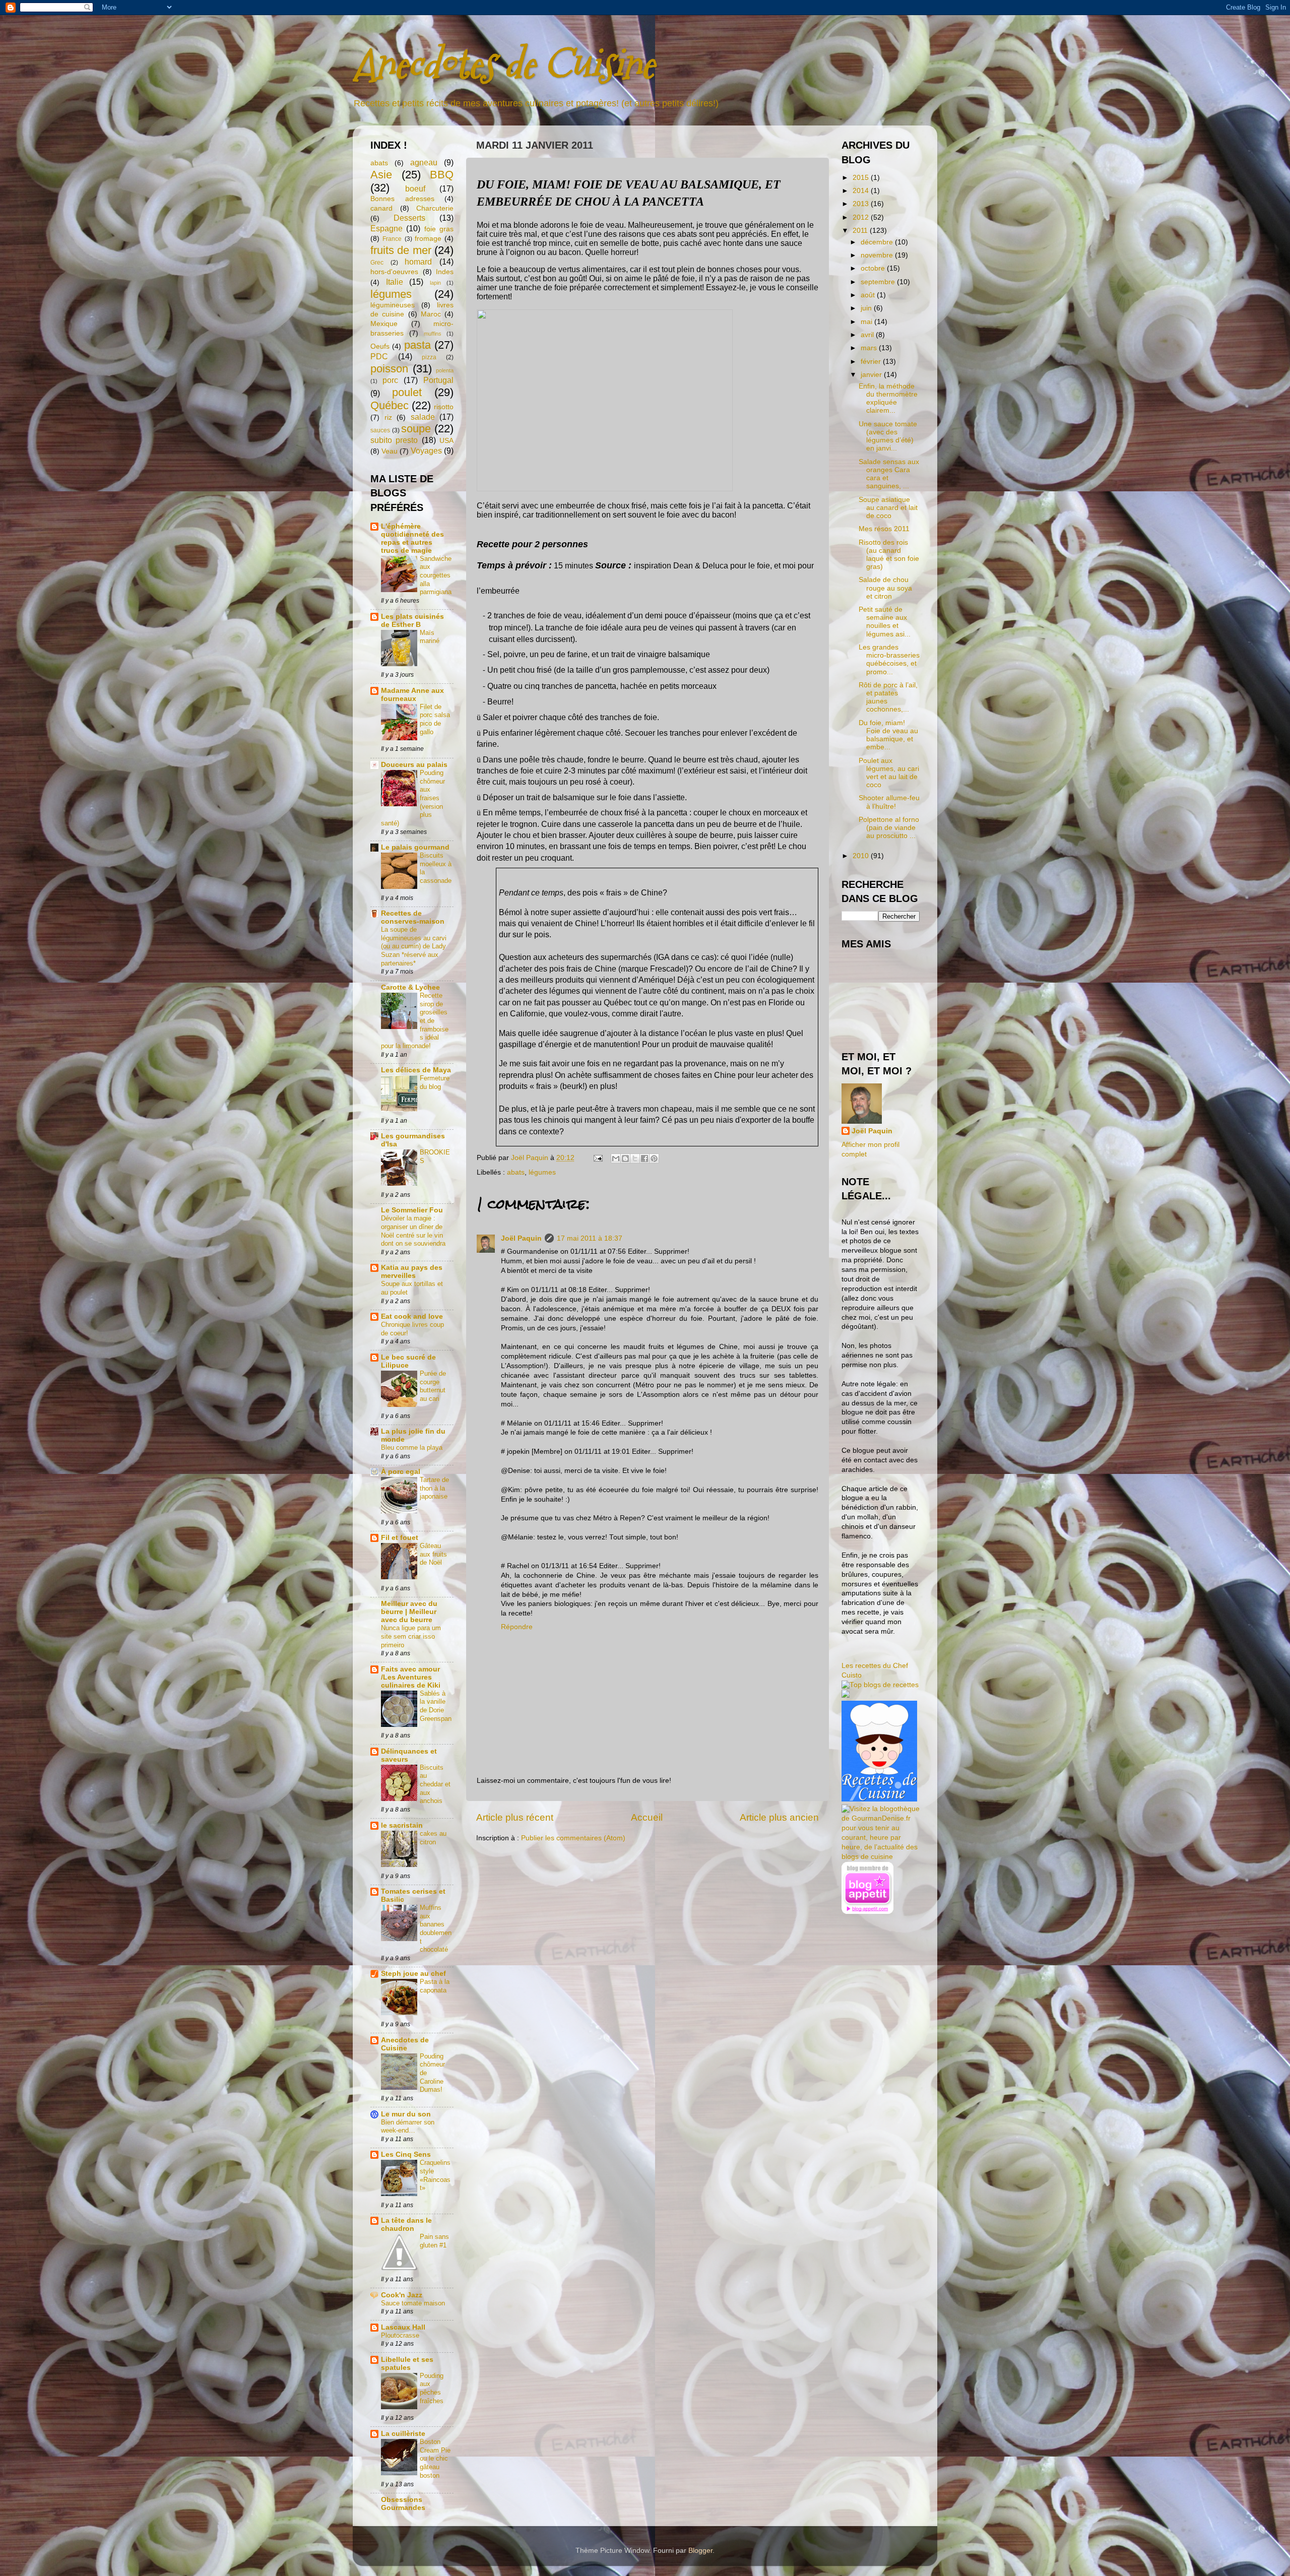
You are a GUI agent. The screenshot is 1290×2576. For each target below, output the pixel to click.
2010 (862, 856)
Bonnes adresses (402, 199)
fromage (428, 239)
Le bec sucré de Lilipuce (408, 1361)
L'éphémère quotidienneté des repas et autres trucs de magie (412, 538)
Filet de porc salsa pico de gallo (435, 719)
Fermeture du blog (435, 1082)
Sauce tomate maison (413, 2303)
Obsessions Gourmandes (403, 2504)
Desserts (409, 218)
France (392, 239)
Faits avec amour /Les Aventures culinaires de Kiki (411, 1677)
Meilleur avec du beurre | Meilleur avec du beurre (409, 1612)
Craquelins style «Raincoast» (435, 2175)
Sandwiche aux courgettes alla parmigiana (436, 575)
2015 (862, 178)
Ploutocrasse (400, 2335)
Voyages (426, 450)
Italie (395, 282)
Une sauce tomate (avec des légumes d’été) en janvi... (888, 436)
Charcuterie (435, 208)
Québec (390, 405)
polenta (445, 370)
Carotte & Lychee (410, 987)
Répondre (517, 1627)
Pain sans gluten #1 (434, 2241)
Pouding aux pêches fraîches (432, 2388)
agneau (424, 162)
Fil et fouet (400, 1538)
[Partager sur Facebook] (644, 1158)
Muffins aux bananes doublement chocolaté (436, 1928)
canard (381, 208)
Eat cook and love (412, 1316)
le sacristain (402, 1825)
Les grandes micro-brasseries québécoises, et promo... (889, 660)
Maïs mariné (430, 637)
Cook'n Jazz (402, 2295)
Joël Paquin (521, 1238)
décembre (878, 242)
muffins (433, 334)
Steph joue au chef (413, 1974)
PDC (379, 356)
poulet (407, 392)
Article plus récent (515, 1817)
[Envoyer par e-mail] (616, 1158)
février (872, 362)
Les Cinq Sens (406, 2154)
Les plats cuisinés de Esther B (412, 621)
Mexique (384, 324)
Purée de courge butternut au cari (433, 1386)
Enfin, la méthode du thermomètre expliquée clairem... (888, 399)
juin (867, 308)
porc (390, 380)
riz (388, 417)
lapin (435, 283)
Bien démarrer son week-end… (408, 2127)
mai (867, 322)
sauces (380, 430)
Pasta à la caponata (435, 1986)
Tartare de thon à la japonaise (434, 1488)
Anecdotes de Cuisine (503, 64)
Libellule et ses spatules (407, 2364)
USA (446, 441)
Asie (381, 175)
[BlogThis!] (625, 1158)
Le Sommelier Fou (412, 1210)
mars (870, 348)
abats (516, 1172)
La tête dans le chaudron (406, 2225)
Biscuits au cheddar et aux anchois (435, 1784)
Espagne (386, 228)
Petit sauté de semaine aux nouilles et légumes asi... (885, 622)
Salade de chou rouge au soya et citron (885, 588)
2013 (862, 204)
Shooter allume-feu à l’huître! (889, 802)
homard (418, 262)
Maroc (431, 314)
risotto (444, 407)
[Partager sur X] (635, 1158)
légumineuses (393, 305)
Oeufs (380, 346)
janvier (872, 375)
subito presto (394, 440)
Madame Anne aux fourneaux (412, 695)
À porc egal (401, 1472)
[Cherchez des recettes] (880, 1685)
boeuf (415, 188)
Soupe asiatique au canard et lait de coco (888, 508)
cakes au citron (433, 1838)
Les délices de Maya (416, 1070)
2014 (862, 191)
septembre (879, 282)
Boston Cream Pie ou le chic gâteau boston (435, 2459)
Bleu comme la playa (412, 1447)
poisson (389, 369)
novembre (878, 255)
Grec (377, 263)
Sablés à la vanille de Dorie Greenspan (436, 1706)
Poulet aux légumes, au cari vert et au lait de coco (889, 773)
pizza (429, 357)
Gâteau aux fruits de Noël (433, 1554)
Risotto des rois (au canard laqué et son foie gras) (889, 555)
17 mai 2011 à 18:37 (590, 1238)
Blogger (700, 2551)
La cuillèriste (403, 2434)
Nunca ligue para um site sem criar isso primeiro (411, 1636)
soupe (416, 429)
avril (868, 335)
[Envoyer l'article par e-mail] (597, 1158)
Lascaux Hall (403, 2327)
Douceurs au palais (414, 765)
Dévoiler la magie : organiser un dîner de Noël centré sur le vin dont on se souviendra (413, 1231)
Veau (390, 451)
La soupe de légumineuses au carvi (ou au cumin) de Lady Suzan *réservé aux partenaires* (414, 946)
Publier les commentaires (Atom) (573, 1838)
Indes (445, 272)
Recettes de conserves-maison (413, 917)
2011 (861, 231)
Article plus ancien (779, 1817)
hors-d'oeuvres (394, 272)
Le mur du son (406, 2114)
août (869, 295)
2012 (862, 217)
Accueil (647, 1817)
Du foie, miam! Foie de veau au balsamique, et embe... (888, 735)
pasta (417, 345)
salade (423, 417)
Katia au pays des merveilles (412, 1272)
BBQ (442, 175)
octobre (874, 268)
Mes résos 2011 (884, 529)
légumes (542, 1172)
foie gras (439, 229)
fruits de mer (401, 250)
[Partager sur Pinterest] (654, 1158)
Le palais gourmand (415, 847)
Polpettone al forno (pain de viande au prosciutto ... (889, 828)
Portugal (438, 380)
